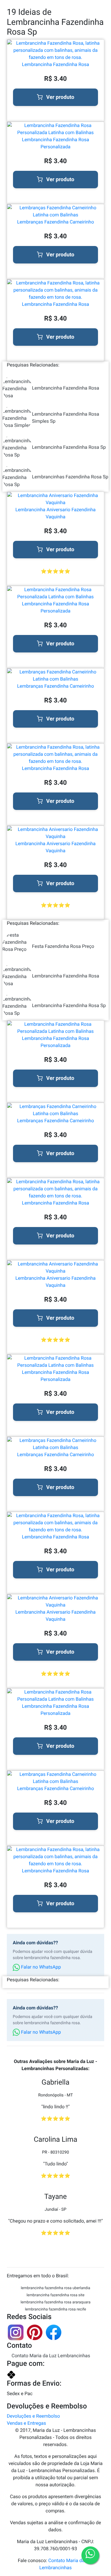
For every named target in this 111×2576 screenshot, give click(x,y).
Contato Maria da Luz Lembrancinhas (51, 2356)
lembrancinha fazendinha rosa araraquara (55, 2302)
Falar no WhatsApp (40, 1967)
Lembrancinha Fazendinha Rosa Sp (69, 447)
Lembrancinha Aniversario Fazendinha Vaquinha (55, 513)
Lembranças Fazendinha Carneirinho (56, 222)
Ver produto (60, 97)
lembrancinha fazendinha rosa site (56, 2295)
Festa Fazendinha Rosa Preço (63, 946)
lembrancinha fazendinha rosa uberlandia (55, 2288)
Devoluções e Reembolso (33, 2416)
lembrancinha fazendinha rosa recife (55, 2309)
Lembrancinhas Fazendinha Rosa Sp (70, 477)
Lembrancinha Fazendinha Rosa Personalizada (55, 143)
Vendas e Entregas (26, 2423)
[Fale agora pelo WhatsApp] (90, 2555)
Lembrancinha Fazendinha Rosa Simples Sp (66, 418)
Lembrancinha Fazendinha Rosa (55, 64)
